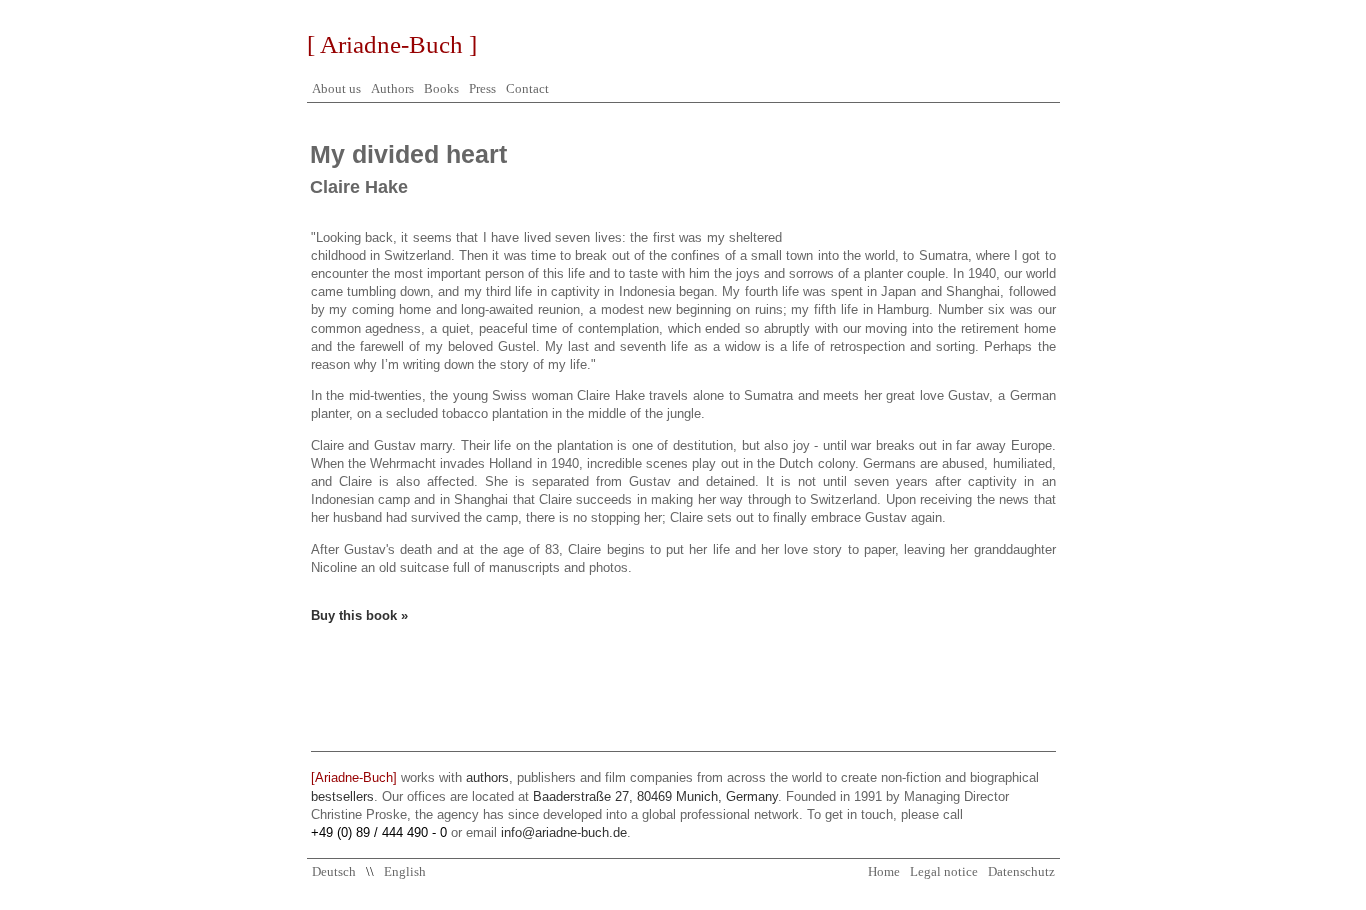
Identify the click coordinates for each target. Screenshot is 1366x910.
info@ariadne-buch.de (564, 832)
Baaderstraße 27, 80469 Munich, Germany (655, 796)
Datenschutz (1021, 871)
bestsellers (342, 796)
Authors (392, 88)
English (405, 871)
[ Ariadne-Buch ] (392, 44)
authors (487, 777)
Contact (527, 88)
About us (336, 88)
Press (482, 88)
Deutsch (334, 871)
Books (441, 88)
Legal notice (944, 871)
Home (884, 871)
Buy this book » (359, 615)
